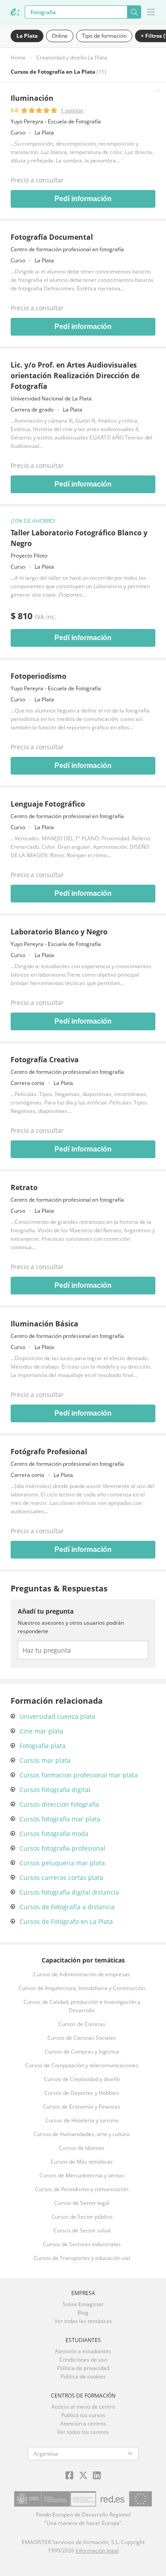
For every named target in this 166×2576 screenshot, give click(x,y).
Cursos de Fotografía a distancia (67, 1907)
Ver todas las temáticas (83, 2321)
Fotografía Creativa (45, 1060)
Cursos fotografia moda (54, 1834)
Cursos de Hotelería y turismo (82, 2120)
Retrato (24, 1187)
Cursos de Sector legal (82, 2203)
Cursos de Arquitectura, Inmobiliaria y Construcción (82, 1988)
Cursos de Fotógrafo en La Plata (66, 1921)
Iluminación (32, 98)
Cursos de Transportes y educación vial (82, 2258)
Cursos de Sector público (82, 2217)
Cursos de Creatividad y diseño (82, 2079)
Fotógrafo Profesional (49, 1452)
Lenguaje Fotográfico (48, 804)
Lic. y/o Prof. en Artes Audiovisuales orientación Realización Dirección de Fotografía (75, 376)
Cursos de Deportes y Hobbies (82, 2093)
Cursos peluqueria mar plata (62, 1863)
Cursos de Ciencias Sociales (82, 2038)
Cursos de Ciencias (82, 2024)
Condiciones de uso (83, 2360)
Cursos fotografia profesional (62, 1848)
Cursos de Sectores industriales (82, 2244)
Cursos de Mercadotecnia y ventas (82, 2175)
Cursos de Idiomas (82, 2148)
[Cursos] (15, 12)
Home (18, 57)
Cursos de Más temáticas (82, 2162)
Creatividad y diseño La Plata (72, 57)
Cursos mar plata (45, 1760)
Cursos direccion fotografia (59, 1804)
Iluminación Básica (44, 1324)
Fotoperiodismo (39, 676)
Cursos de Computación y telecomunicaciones (82, 2065)
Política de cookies (83, 2376)
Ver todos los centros (83, 2432)
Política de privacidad (83, 2368)
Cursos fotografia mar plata (60, 1819)
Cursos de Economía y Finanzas (82, 2107)
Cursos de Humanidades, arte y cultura (82, 2134)
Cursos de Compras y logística (82, 2052)
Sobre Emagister (83, 2304)
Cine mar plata (41, 1731)
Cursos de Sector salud (82, 2230)
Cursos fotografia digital (55, 1790)
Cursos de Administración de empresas (82, 1974)
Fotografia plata (42, 1746)
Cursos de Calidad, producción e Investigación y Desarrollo (82, 2006)
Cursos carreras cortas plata (61, 1878)
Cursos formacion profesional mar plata (79, 1775)
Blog (83, 2313)
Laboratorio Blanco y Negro (59, 932)
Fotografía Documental (52, 237)
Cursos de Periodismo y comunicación (82, 2189)
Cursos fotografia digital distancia (69, 1892)
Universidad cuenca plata (57, 1716)
